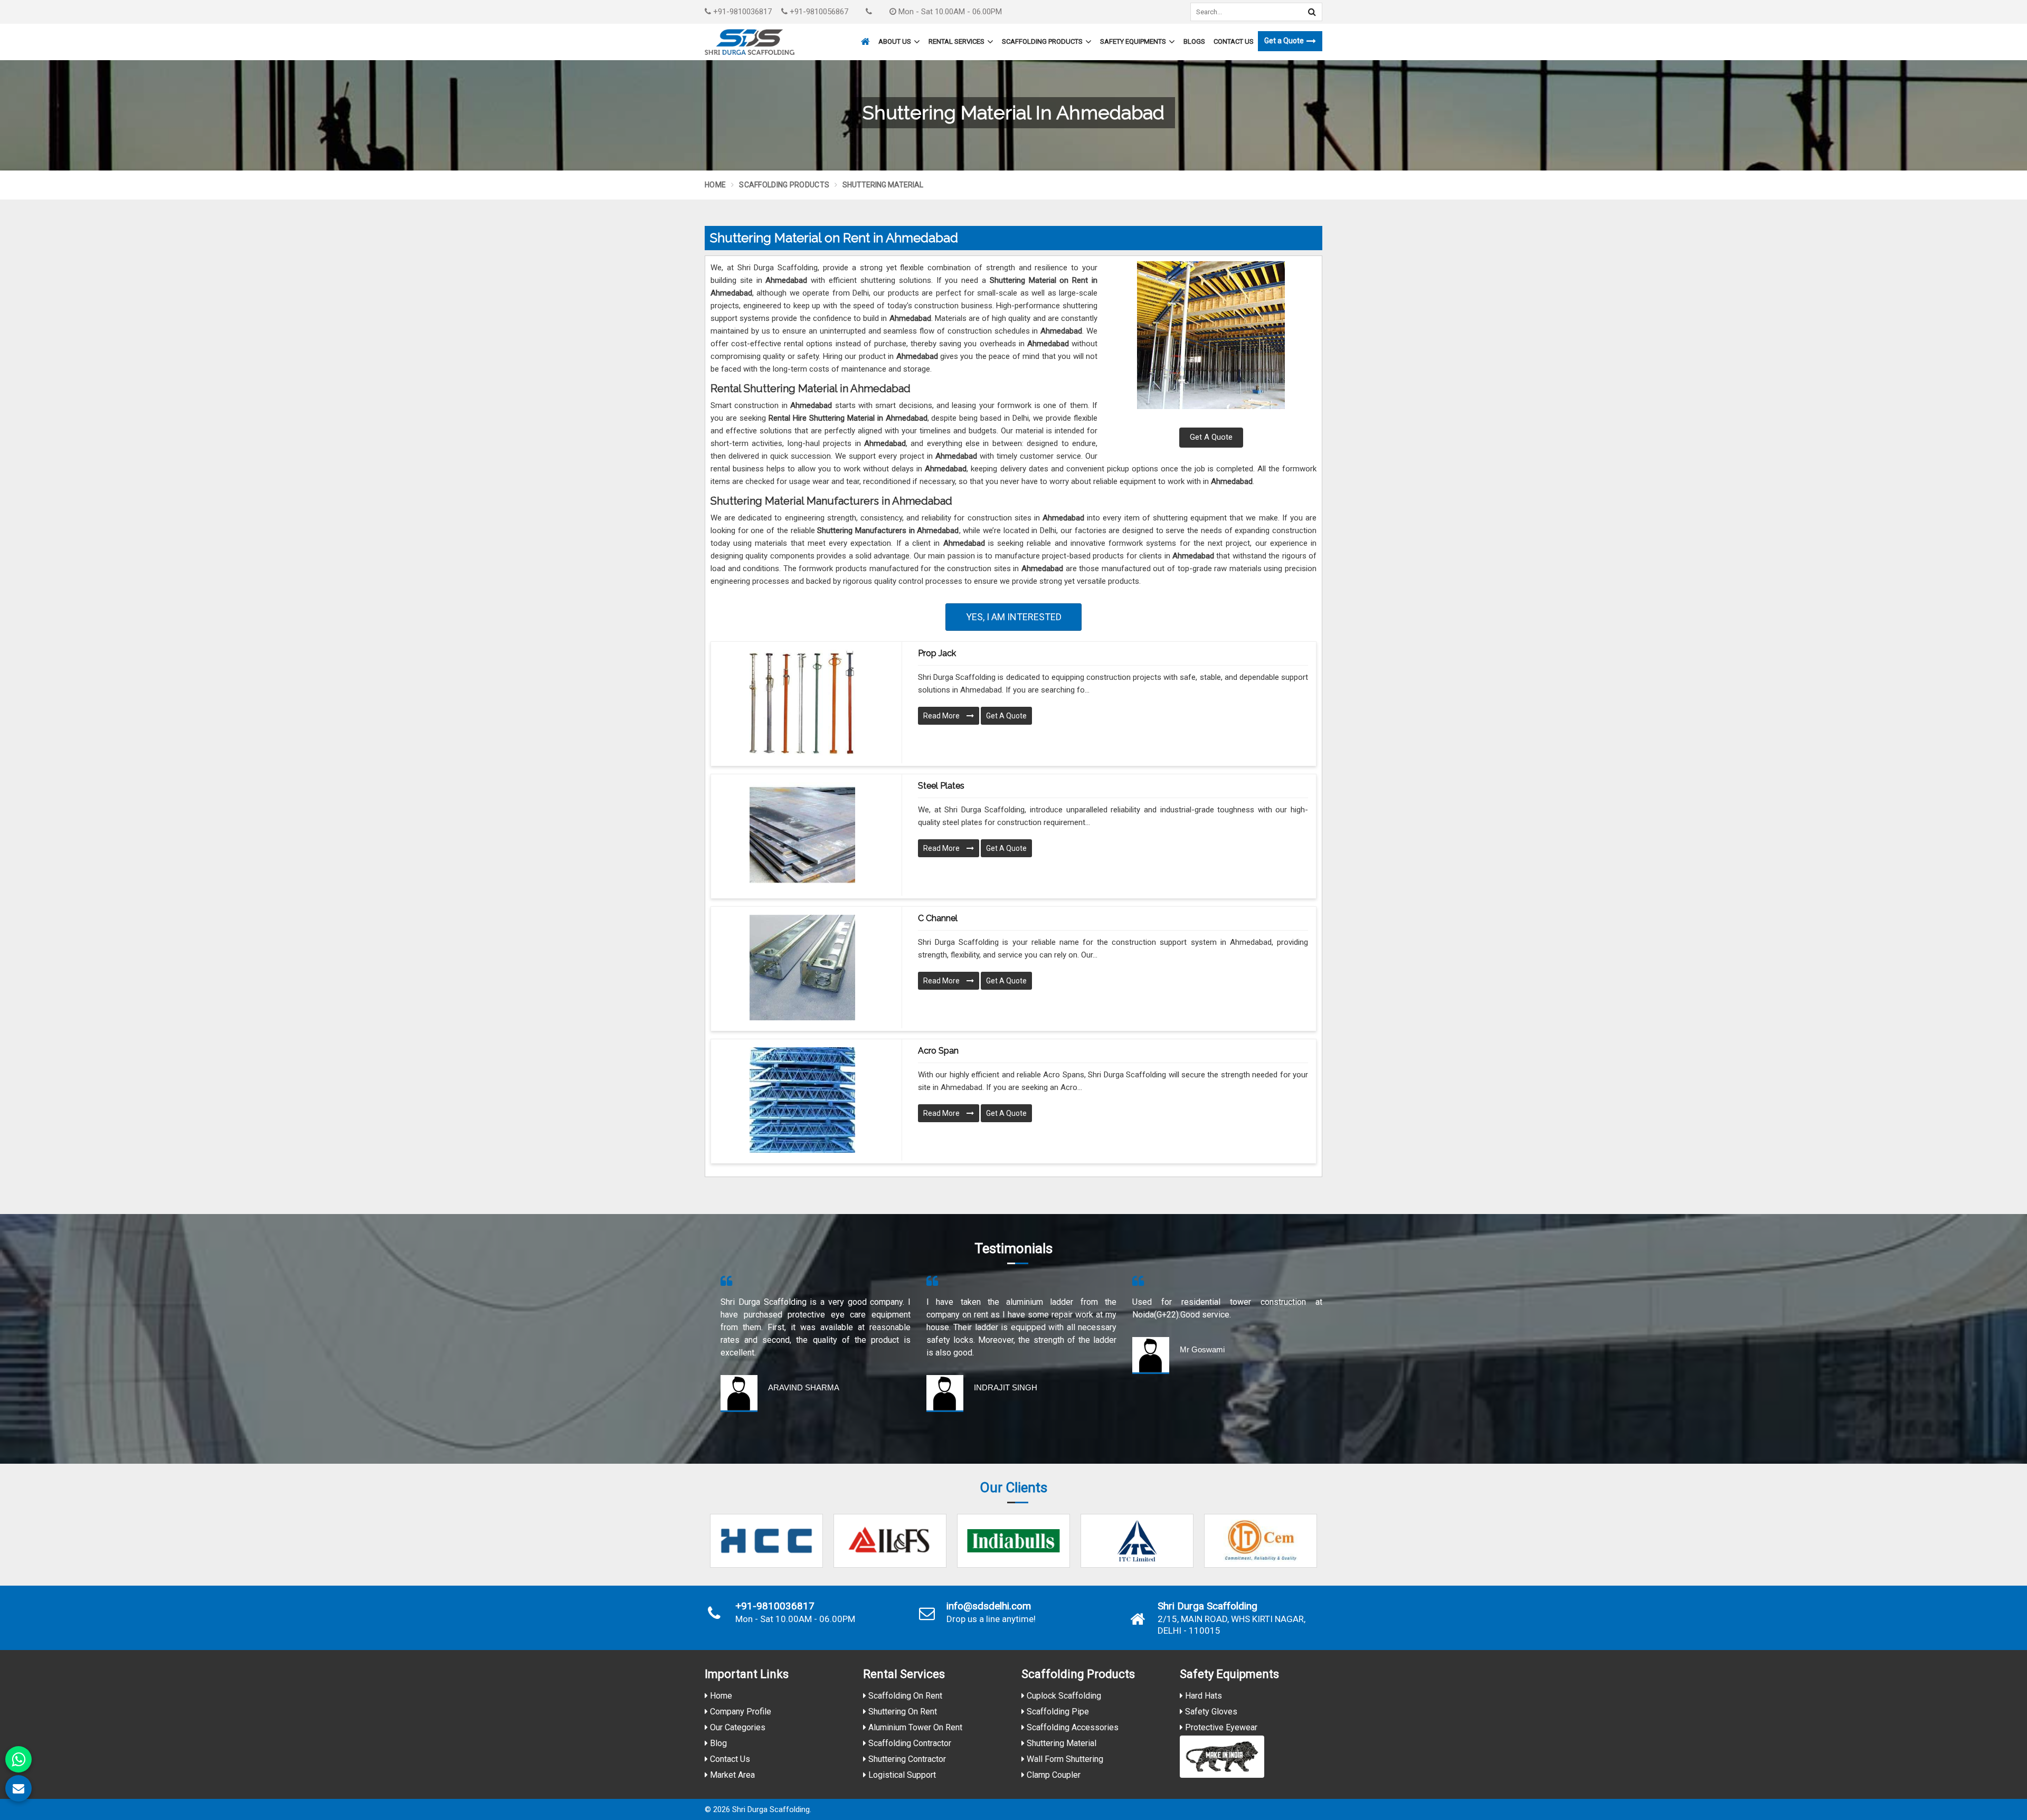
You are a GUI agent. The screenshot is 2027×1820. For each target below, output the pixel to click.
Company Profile (740, 1712)
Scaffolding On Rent (904, 1696)
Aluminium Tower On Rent (914, 1727)
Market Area (731, 1775)
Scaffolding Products (1042, 41)
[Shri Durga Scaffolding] (750, 42)
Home (715, 185)
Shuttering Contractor (906, 1759)
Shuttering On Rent (902, 1712)
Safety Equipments (1133, 41)
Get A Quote (1211, 437)
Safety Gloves (1210, 1712)
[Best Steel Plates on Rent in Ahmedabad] (802, 835)
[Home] (864, 37)
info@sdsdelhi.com (989, 1606)
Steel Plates (941, 786)
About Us (895, 41)
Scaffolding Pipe (1057, 1712)
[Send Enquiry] (18, 1788)
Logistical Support (901, 1775)
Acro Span (938, 1051)
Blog (717, 1743)
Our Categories (737, 1727)
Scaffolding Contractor (909, 1743)
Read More (942, 716)
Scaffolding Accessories (1072, 1727)
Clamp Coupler (1053, 1775)
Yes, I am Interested (1014, 617)
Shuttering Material (1060, 1743)
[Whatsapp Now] (18, 1759)
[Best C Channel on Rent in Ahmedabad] (802, 968)
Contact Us (1234, 41)
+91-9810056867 (818, 12)
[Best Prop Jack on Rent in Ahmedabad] (802, 703)
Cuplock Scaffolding (1063, 1696)
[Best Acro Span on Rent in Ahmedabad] (802, 1100)
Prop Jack (937, 653)
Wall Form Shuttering (1064, 1759)
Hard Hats (1202, 1696)
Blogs (1194, 41)
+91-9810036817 (741, 12)
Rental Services (956, 41)
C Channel (938, 918)
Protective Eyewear (1220, 1727)
